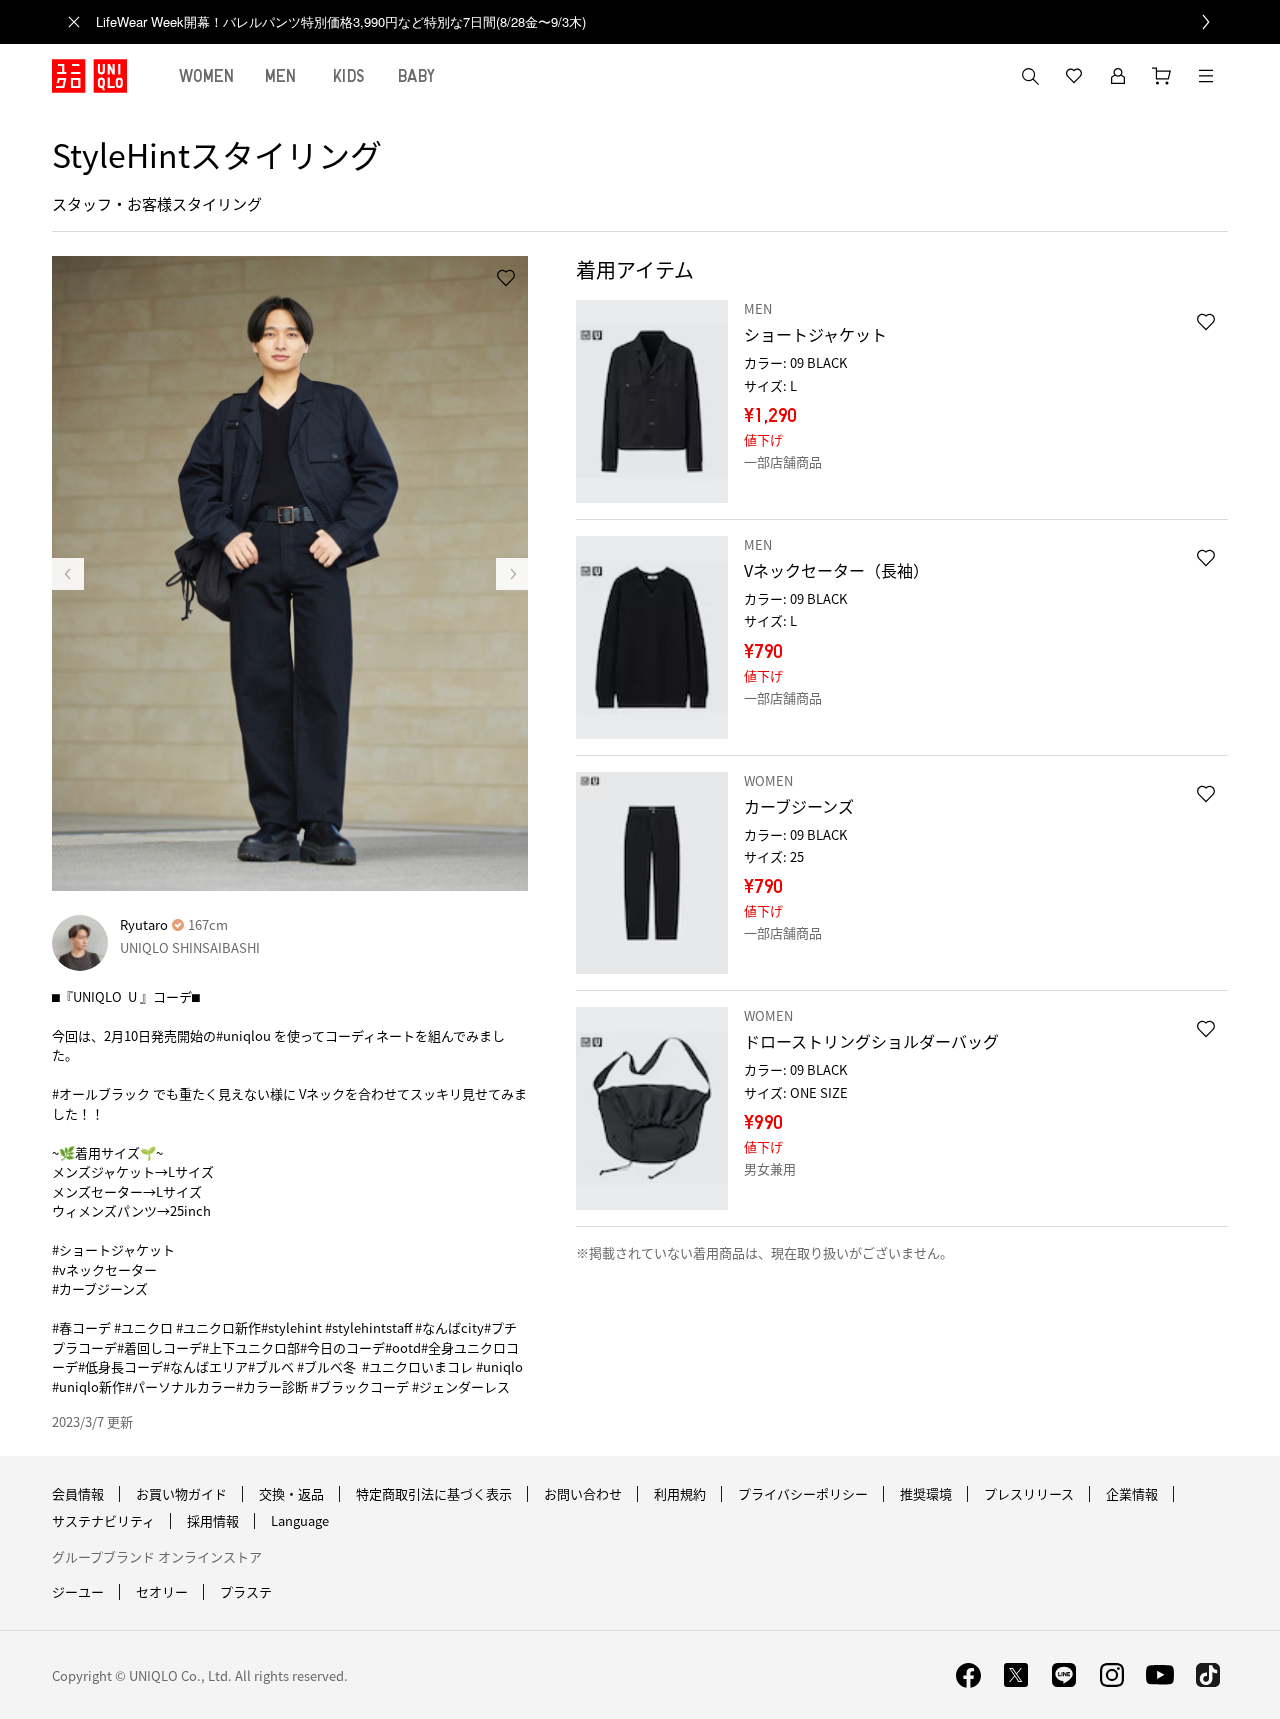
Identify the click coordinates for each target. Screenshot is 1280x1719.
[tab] (207, 76)
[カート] (1162, 76)
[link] (662, 22)
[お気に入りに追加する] (506, 278)
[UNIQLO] (89, 76)
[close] (74, 22)
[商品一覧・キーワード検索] (1206, 76)
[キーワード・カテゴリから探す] (1030, 76)
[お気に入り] (1074, 76)
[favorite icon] (1206, 322)
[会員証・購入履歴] (1118, 76)
